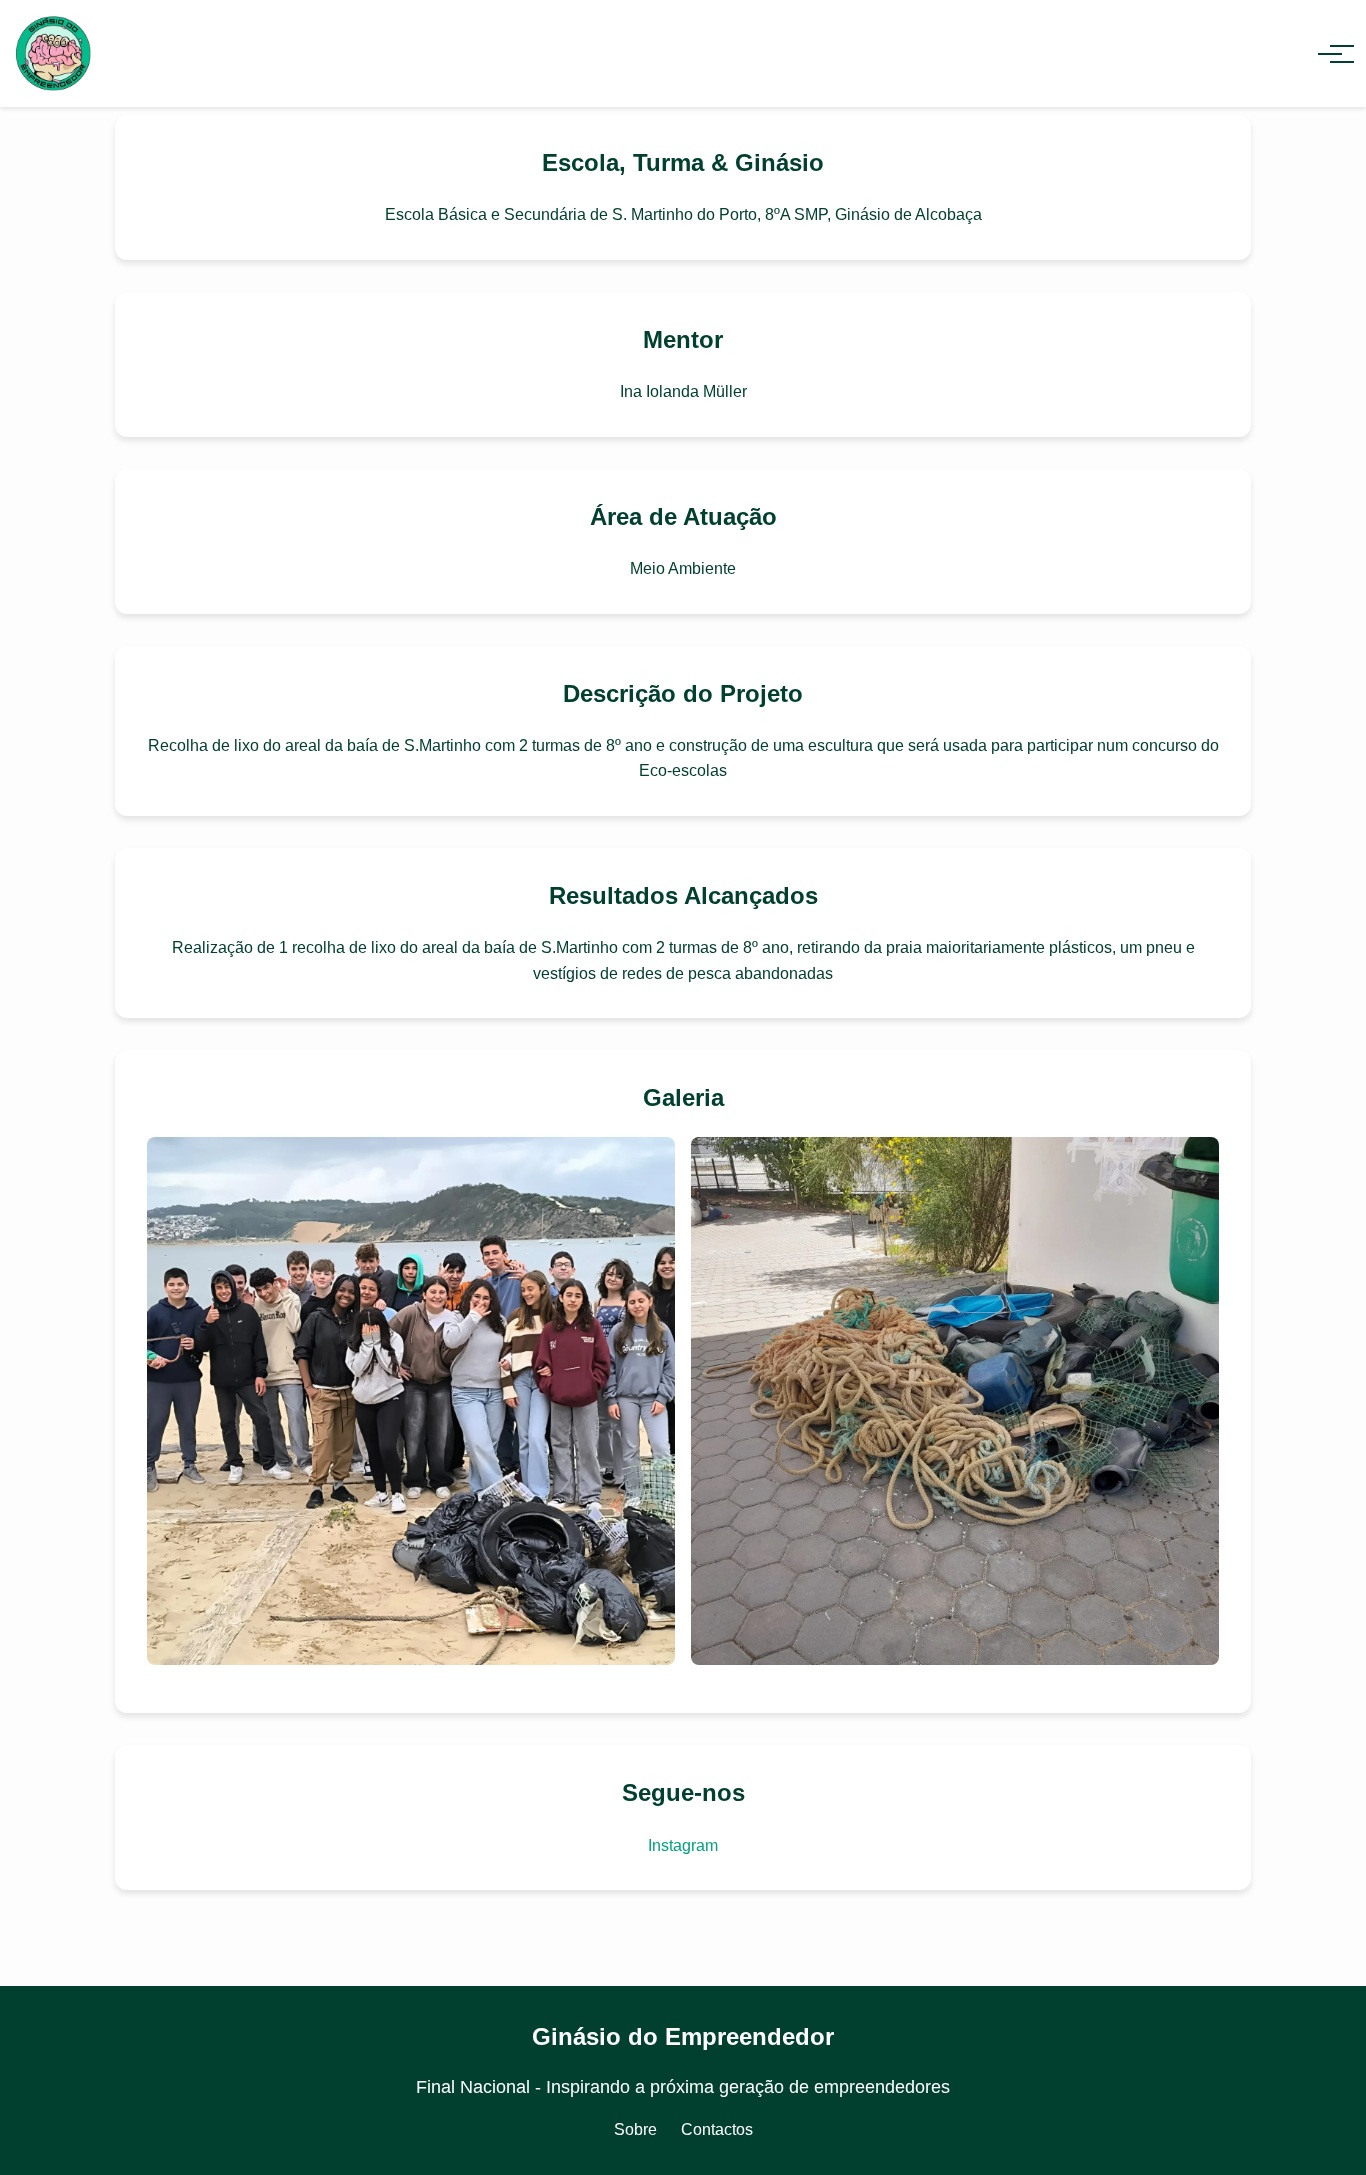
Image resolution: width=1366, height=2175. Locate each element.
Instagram (683, 1845)
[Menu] (1330, 54)
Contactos (717, 2129)
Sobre (635, 2129)
